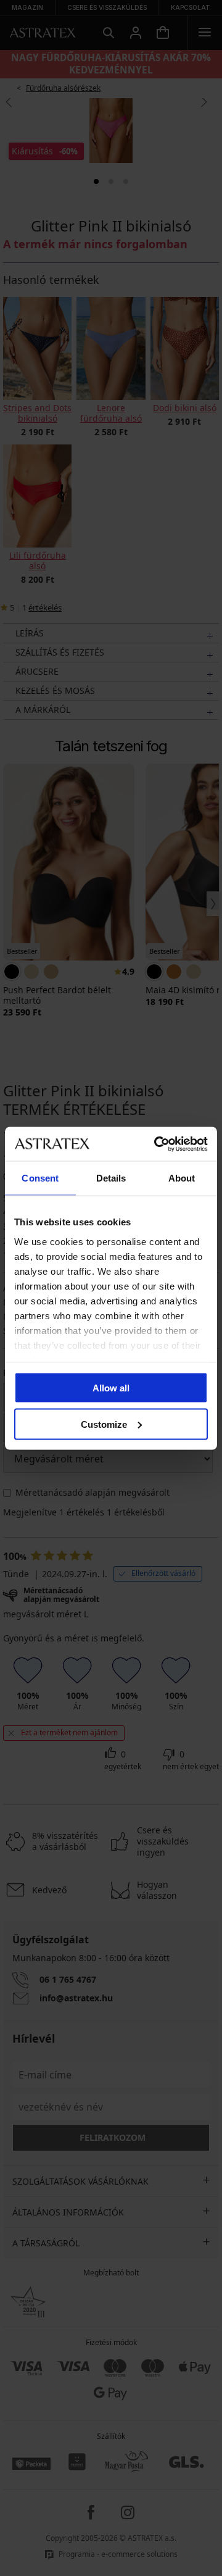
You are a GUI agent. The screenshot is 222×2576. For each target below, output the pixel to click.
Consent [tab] (40, 1178)
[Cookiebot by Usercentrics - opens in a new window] (157, 1144)
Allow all (111, 1388)
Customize (104, 1424)
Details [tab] (111, 1178)
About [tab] (182, 1178)
